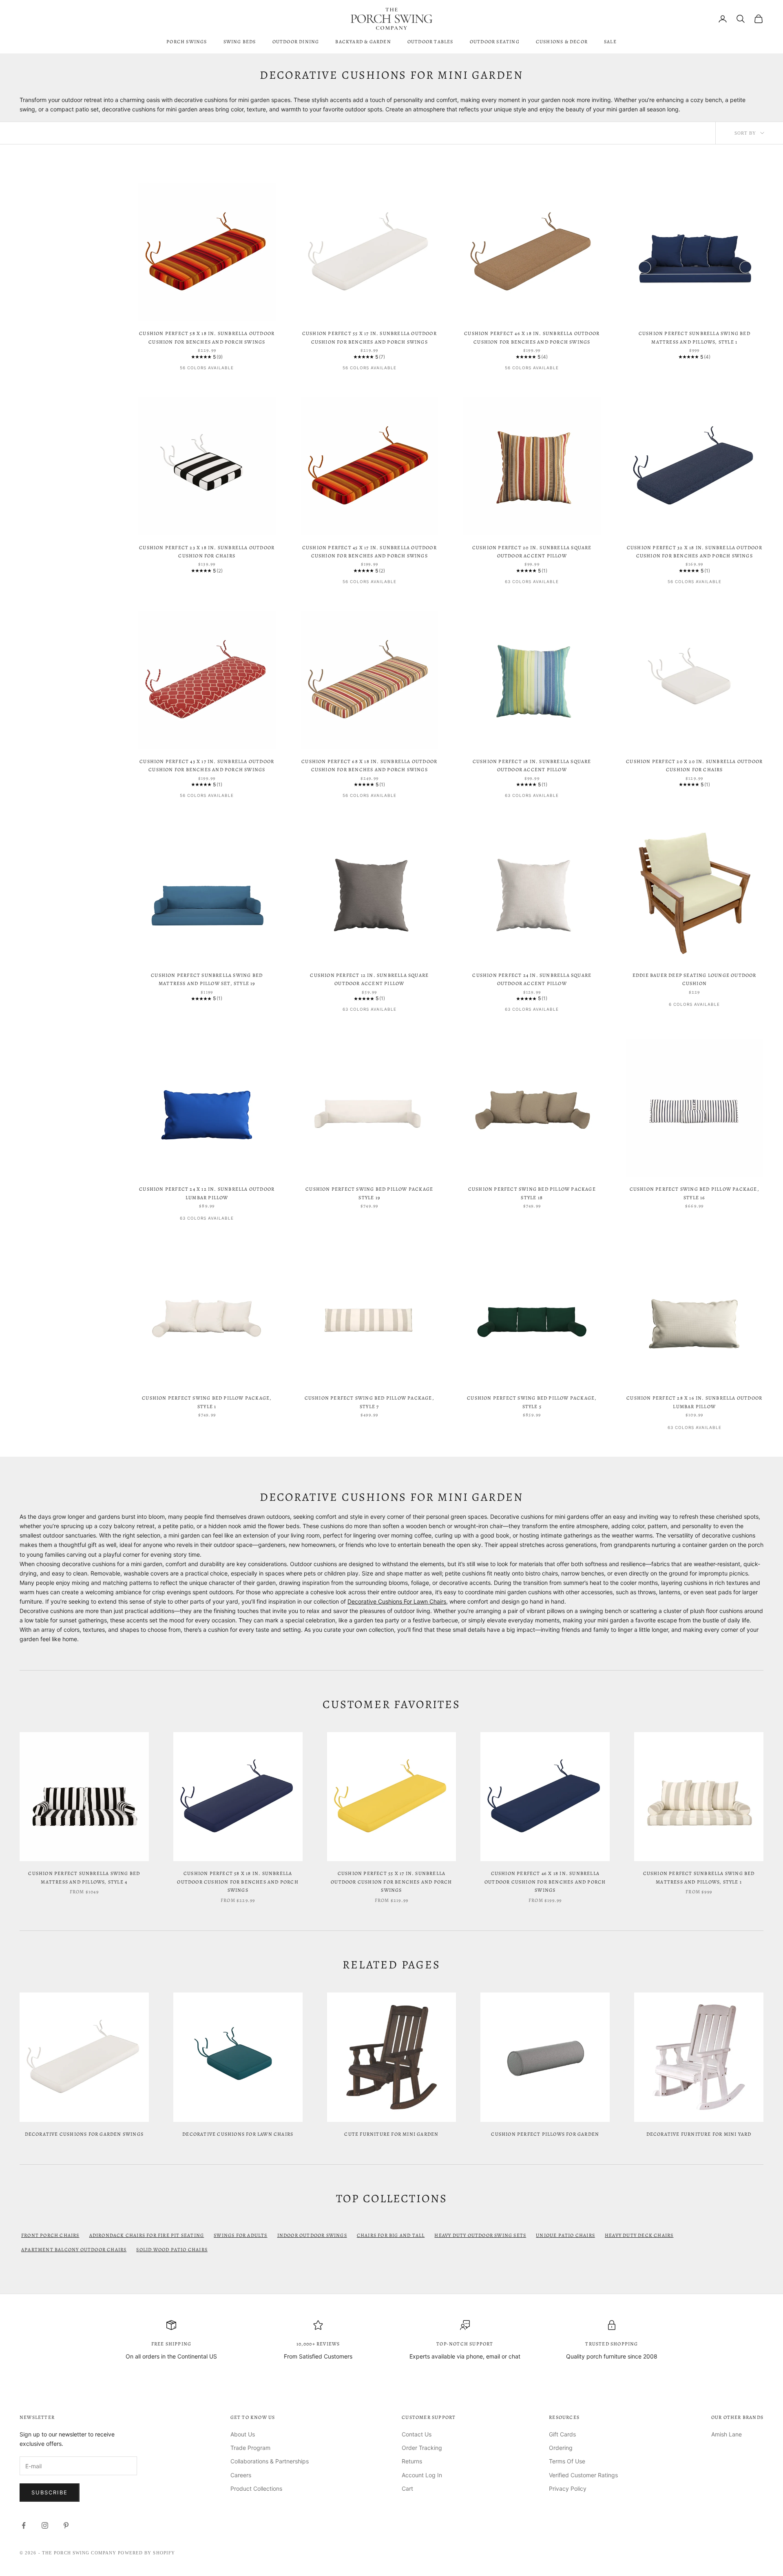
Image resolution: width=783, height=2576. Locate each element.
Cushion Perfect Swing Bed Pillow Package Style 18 (532, 1193)
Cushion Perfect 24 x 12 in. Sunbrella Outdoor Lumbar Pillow (207, 1193)
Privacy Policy (568, 2488)
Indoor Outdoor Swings (312, 2235)
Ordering (561, 2448)
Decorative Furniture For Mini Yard (699, 2134)
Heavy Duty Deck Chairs (639, 2235)
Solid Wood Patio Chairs (172, 2250)
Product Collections (256, 2488)
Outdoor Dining (296, 42)
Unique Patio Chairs (565, 2235)
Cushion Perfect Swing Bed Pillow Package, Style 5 (532, 1402)
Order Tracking (422, 2448)
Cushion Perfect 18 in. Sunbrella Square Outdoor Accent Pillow (532, 765)
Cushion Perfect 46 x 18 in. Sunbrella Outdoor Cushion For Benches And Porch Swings (532, 337)
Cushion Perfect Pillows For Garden (545, 2134)
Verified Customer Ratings (583, 2475)
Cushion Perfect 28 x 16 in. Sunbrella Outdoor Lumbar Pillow (694, 1402)
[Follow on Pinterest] (66, 2525)
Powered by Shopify (146, 2553)
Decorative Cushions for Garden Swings (84, 2134)
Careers (241, 2475)
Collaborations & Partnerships (270, 2461)
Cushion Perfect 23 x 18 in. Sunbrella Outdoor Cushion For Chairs (207, 552)
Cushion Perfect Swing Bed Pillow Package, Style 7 (369, 1402)
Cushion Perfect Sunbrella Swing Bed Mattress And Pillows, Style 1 (695, 337)
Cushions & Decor (562, 42)
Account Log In (422, 2475)
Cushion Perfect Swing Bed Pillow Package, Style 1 (207, 1402)
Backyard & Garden (363, 42)
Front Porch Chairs (50, 2235)
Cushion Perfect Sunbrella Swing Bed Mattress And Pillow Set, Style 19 (207, 979)
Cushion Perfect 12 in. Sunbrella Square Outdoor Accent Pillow (369, 979)
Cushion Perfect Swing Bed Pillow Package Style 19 (369, 1193)
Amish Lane (727, 2434)
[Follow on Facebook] (24, 2525)
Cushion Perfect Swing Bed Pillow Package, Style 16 (695, 1193)
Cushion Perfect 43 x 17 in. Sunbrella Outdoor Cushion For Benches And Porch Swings (207, 765)
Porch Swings (187, 42)
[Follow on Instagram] (45, 2525)
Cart (407, 2488)
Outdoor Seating (495, 42)
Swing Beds (240, 42)
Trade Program (250, 2448)
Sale (610, 42)
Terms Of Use (567, 2461)
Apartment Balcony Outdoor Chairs (74, 2250)
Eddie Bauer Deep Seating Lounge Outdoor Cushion (695, 979)
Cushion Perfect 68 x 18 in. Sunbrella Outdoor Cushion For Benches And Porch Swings (369, 765)
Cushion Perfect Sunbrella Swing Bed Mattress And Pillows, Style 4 (84, 1877)
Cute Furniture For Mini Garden (391, 2134)
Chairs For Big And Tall (391, 2235)
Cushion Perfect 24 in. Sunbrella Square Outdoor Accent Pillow (532, 979)
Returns (412, 2461)
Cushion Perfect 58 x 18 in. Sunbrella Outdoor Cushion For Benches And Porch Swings (207, 337)
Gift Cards (562, 2434)
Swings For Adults (240, 2235)
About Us (243, 2434)
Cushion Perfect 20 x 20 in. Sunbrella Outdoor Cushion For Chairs (694, 765)
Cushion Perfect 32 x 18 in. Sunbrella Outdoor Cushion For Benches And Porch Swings (695, 552)
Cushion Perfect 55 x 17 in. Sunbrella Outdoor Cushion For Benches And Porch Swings (369, 337)
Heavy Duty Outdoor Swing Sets (480, 2235)
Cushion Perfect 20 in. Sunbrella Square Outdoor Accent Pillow (532, 552)
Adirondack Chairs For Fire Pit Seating (147, 2235)
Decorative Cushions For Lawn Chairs (397, 1601)
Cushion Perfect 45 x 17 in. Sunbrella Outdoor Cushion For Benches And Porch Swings (369, 552)
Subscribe (50, 2492)
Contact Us (417, 2434)
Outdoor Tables (430, 42)
